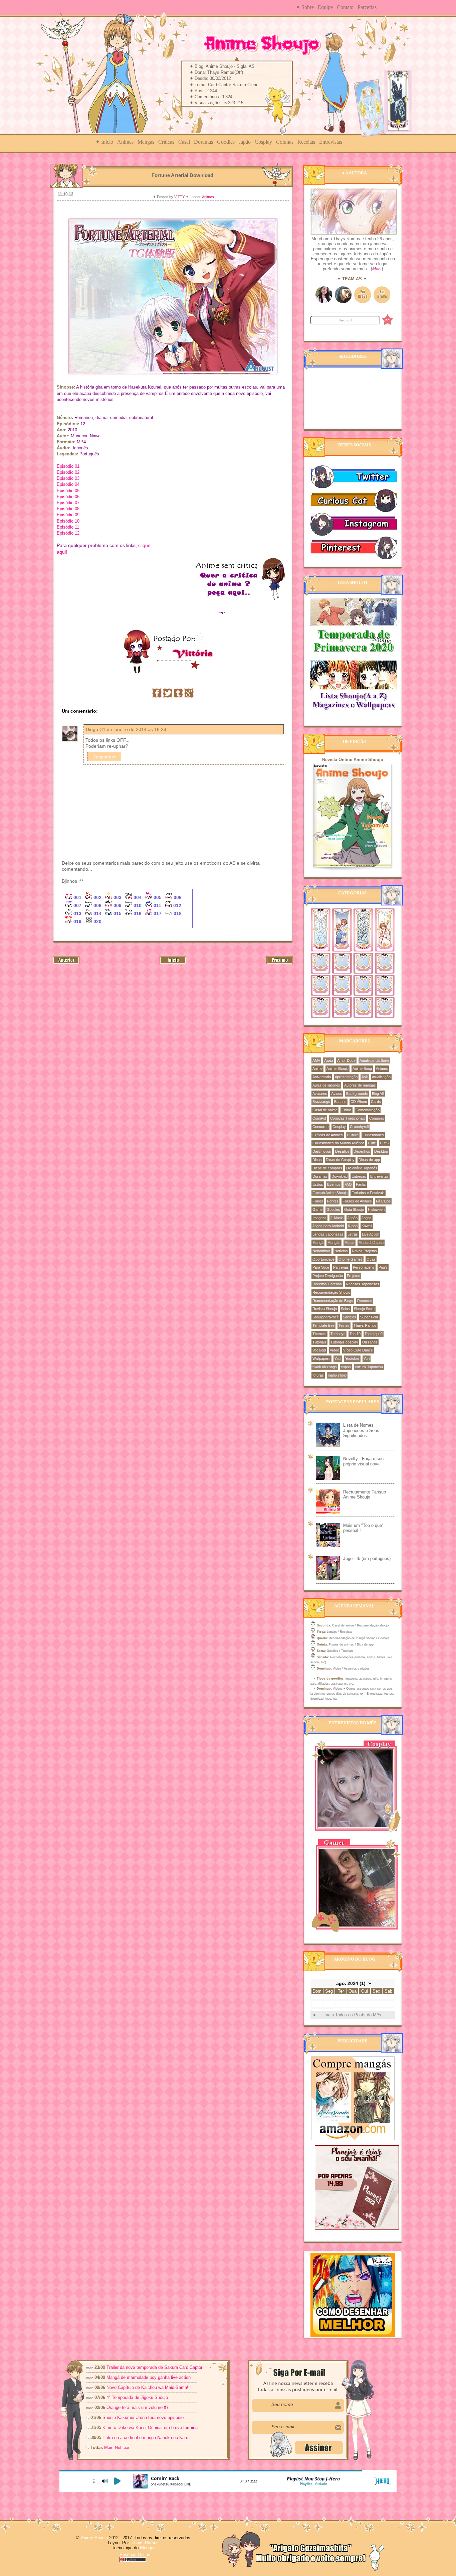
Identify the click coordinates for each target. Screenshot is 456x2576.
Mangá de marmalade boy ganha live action (149, 2377)
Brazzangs (321, 1102)
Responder (104, 757)
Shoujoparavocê (326, 1317)
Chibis (347, 1110)
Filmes (318, 1201)
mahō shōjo (337, 1375)
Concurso (320, 1127)
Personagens (364, 1267)
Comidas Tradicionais (348, 1118)
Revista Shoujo (325, 1309)
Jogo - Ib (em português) (367, 1558)
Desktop (381, 1151)
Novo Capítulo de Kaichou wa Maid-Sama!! (148, 2387)
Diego (92, 729)
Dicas (317, 1160)
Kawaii (367, 1226)
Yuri (367, 1358)
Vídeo (334, 1350)
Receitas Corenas (327, 1284)
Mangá (318, 1243)
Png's (383, 1267)
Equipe (325, 7)
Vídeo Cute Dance (358, 1350)
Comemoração (368, 1110)
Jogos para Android (328, 1226)
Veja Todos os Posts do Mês (353, 2015)
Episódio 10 (68, 521)
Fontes (333, 1201)
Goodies (226, 142)
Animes (125, 142)
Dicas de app (369, 1160)
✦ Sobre (305, 7)
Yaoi (338, 1358)
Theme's (319, 1334)
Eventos (334, 1184)
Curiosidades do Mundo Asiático (338, 1143)
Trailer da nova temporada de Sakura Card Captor (154, 2367)
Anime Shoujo (337, 1068)
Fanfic (361, 1184)
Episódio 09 (68, 515)
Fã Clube (383, 1201)
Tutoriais (319, 1342)
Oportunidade (323, 1259)
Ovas (371, 1259)
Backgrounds (357, 1094)
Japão (245, 142)
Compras (377, 1118)
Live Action (371, 1234)
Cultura (353, 1135)
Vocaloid (319, 1350)
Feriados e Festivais (368, 1193)
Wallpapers (321, 1358)
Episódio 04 (68, 484)
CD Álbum (359, 1102)
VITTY (180, 197)
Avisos (337, 1094)
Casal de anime (325, 1110)
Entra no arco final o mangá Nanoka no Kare (145, 2438)
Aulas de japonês (326, 1085)
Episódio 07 (68, 503)
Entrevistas (331, 142)
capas (346, 1367)
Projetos (354, 1276)
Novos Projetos (364, 1251)
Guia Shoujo (354, 1209)
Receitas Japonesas (363, 1284)
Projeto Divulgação (328, 1276)
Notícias (341, 1251)
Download (339, 1176)
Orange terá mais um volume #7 (138, 2407)
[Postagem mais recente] (66, 963)
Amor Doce (346, 1060)
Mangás (146, 142)
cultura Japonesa (369, 1367)
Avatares (320, 1094)
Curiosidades (373, 1135)
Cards (376, 1102)
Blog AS (378, 1094)
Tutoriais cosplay (344, 1342)
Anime (317, 1068)
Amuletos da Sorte (374, 1060)
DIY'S (384, 1143)
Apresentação (346, 1077)
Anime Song (362, 1068)
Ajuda (329, 1060)
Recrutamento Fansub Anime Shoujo (365, 1495)
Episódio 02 (68, 472)
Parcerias (367, 7)
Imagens (319, 1218)
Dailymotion (322, 1151)
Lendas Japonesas (328, 1234)
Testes (344, 1325)
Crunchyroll (359, 1127)
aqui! (62, 552)
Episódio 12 (68, 533)
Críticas (166, 142)
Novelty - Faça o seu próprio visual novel (363, 1461)
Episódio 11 (68, 527)
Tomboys (338, 1334)
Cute (372, 1143)
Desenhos (362, 1151)
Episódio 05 (68, 491)
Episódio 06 (68, 497)
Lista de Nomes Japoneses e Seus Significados (361, 1430)
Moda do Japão (371, 1243)
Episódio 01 (68, 466)
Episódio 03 (68, 478)
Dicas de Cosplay (340, 1160)
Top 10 (355, 1334)
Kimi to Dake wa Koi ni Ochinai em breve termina (150, 2427)
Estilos (318, 1184)
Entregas (359, 1176)
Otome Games (351, 1259)
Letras (353, 1234)
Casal (184, 142)
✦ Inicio (104, 142)
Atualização (381, 1077)
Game (317, 1209)
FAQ (348, 1184)
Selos (345, 1309)
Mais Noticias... (120, 2448)
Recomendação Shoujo (331, 1292)
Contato (345, 7)
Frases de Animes (357, 1201)
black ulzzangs (325, 1367)
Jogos (367, 1218)
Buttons (340, 1102)
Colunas (285, 142)
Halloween (376, 1209)
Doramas (203, 142)
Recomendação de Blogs (333, 1301)
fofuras (318, 1375)
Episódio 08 (68, 509)
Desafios (342, 1151)
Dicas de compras (327, 1168)
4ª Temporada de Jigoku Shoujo (137, 2397)
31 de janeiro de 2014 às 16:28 (133, 729)
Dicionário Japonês (362, 1168)
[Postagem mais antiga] (280, 963)
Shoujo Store (364, 1309)
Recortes (365, 1301)
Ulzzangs (370, 1342)
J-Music (337, 1218)
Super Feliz (369, 1317)
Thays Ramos (365, 1325)
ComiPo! (319, 1118)
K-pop (353, 1226)
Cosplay (263, 142)
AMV (316, 1060)
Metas (350, 1243)
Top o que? (374, 1334)
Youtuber (352, 1358)
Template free (323, 1325)
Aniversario (322, 1077)
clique (145, 545)
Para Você (321, 1267)
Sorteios (350, 1317)
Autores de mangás (360, 1085)
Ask (365, 1077)
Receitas (306, 142)
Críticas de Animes (328, 1135)
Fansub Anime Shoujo (330, 1193)
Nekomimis (321, 1251)
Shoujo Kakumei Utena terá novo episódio (143, 2417)
